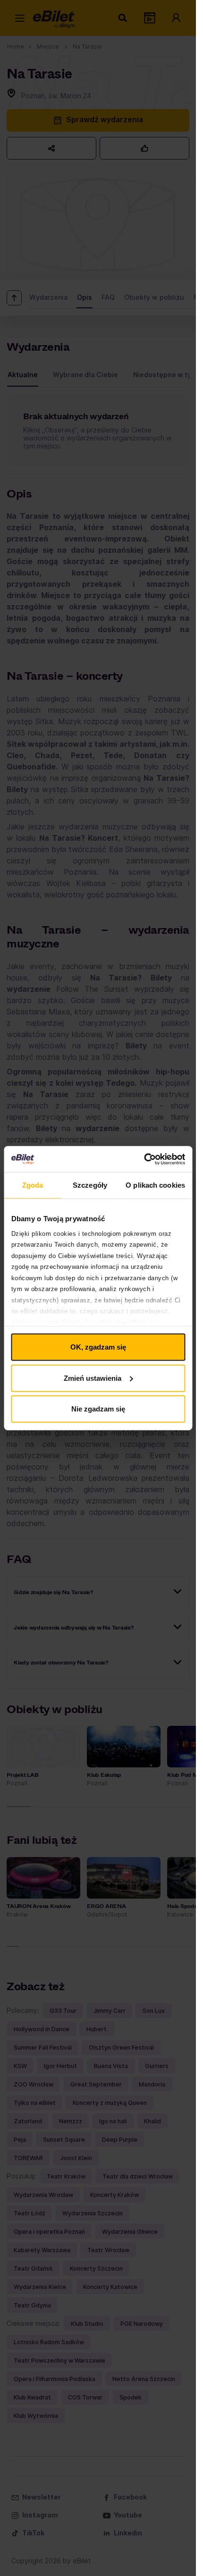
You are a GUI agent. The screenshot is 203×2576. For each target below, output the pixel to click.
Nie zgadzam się (98, 1409)
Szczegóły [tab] (90, 1185)
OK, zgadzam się (98, 1347)
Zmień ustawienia (93, 1378)
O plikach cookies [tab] (155, 1185)
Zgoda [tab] (33, 1185)
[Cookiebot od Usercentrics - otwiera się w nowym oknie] (144, 1159)
